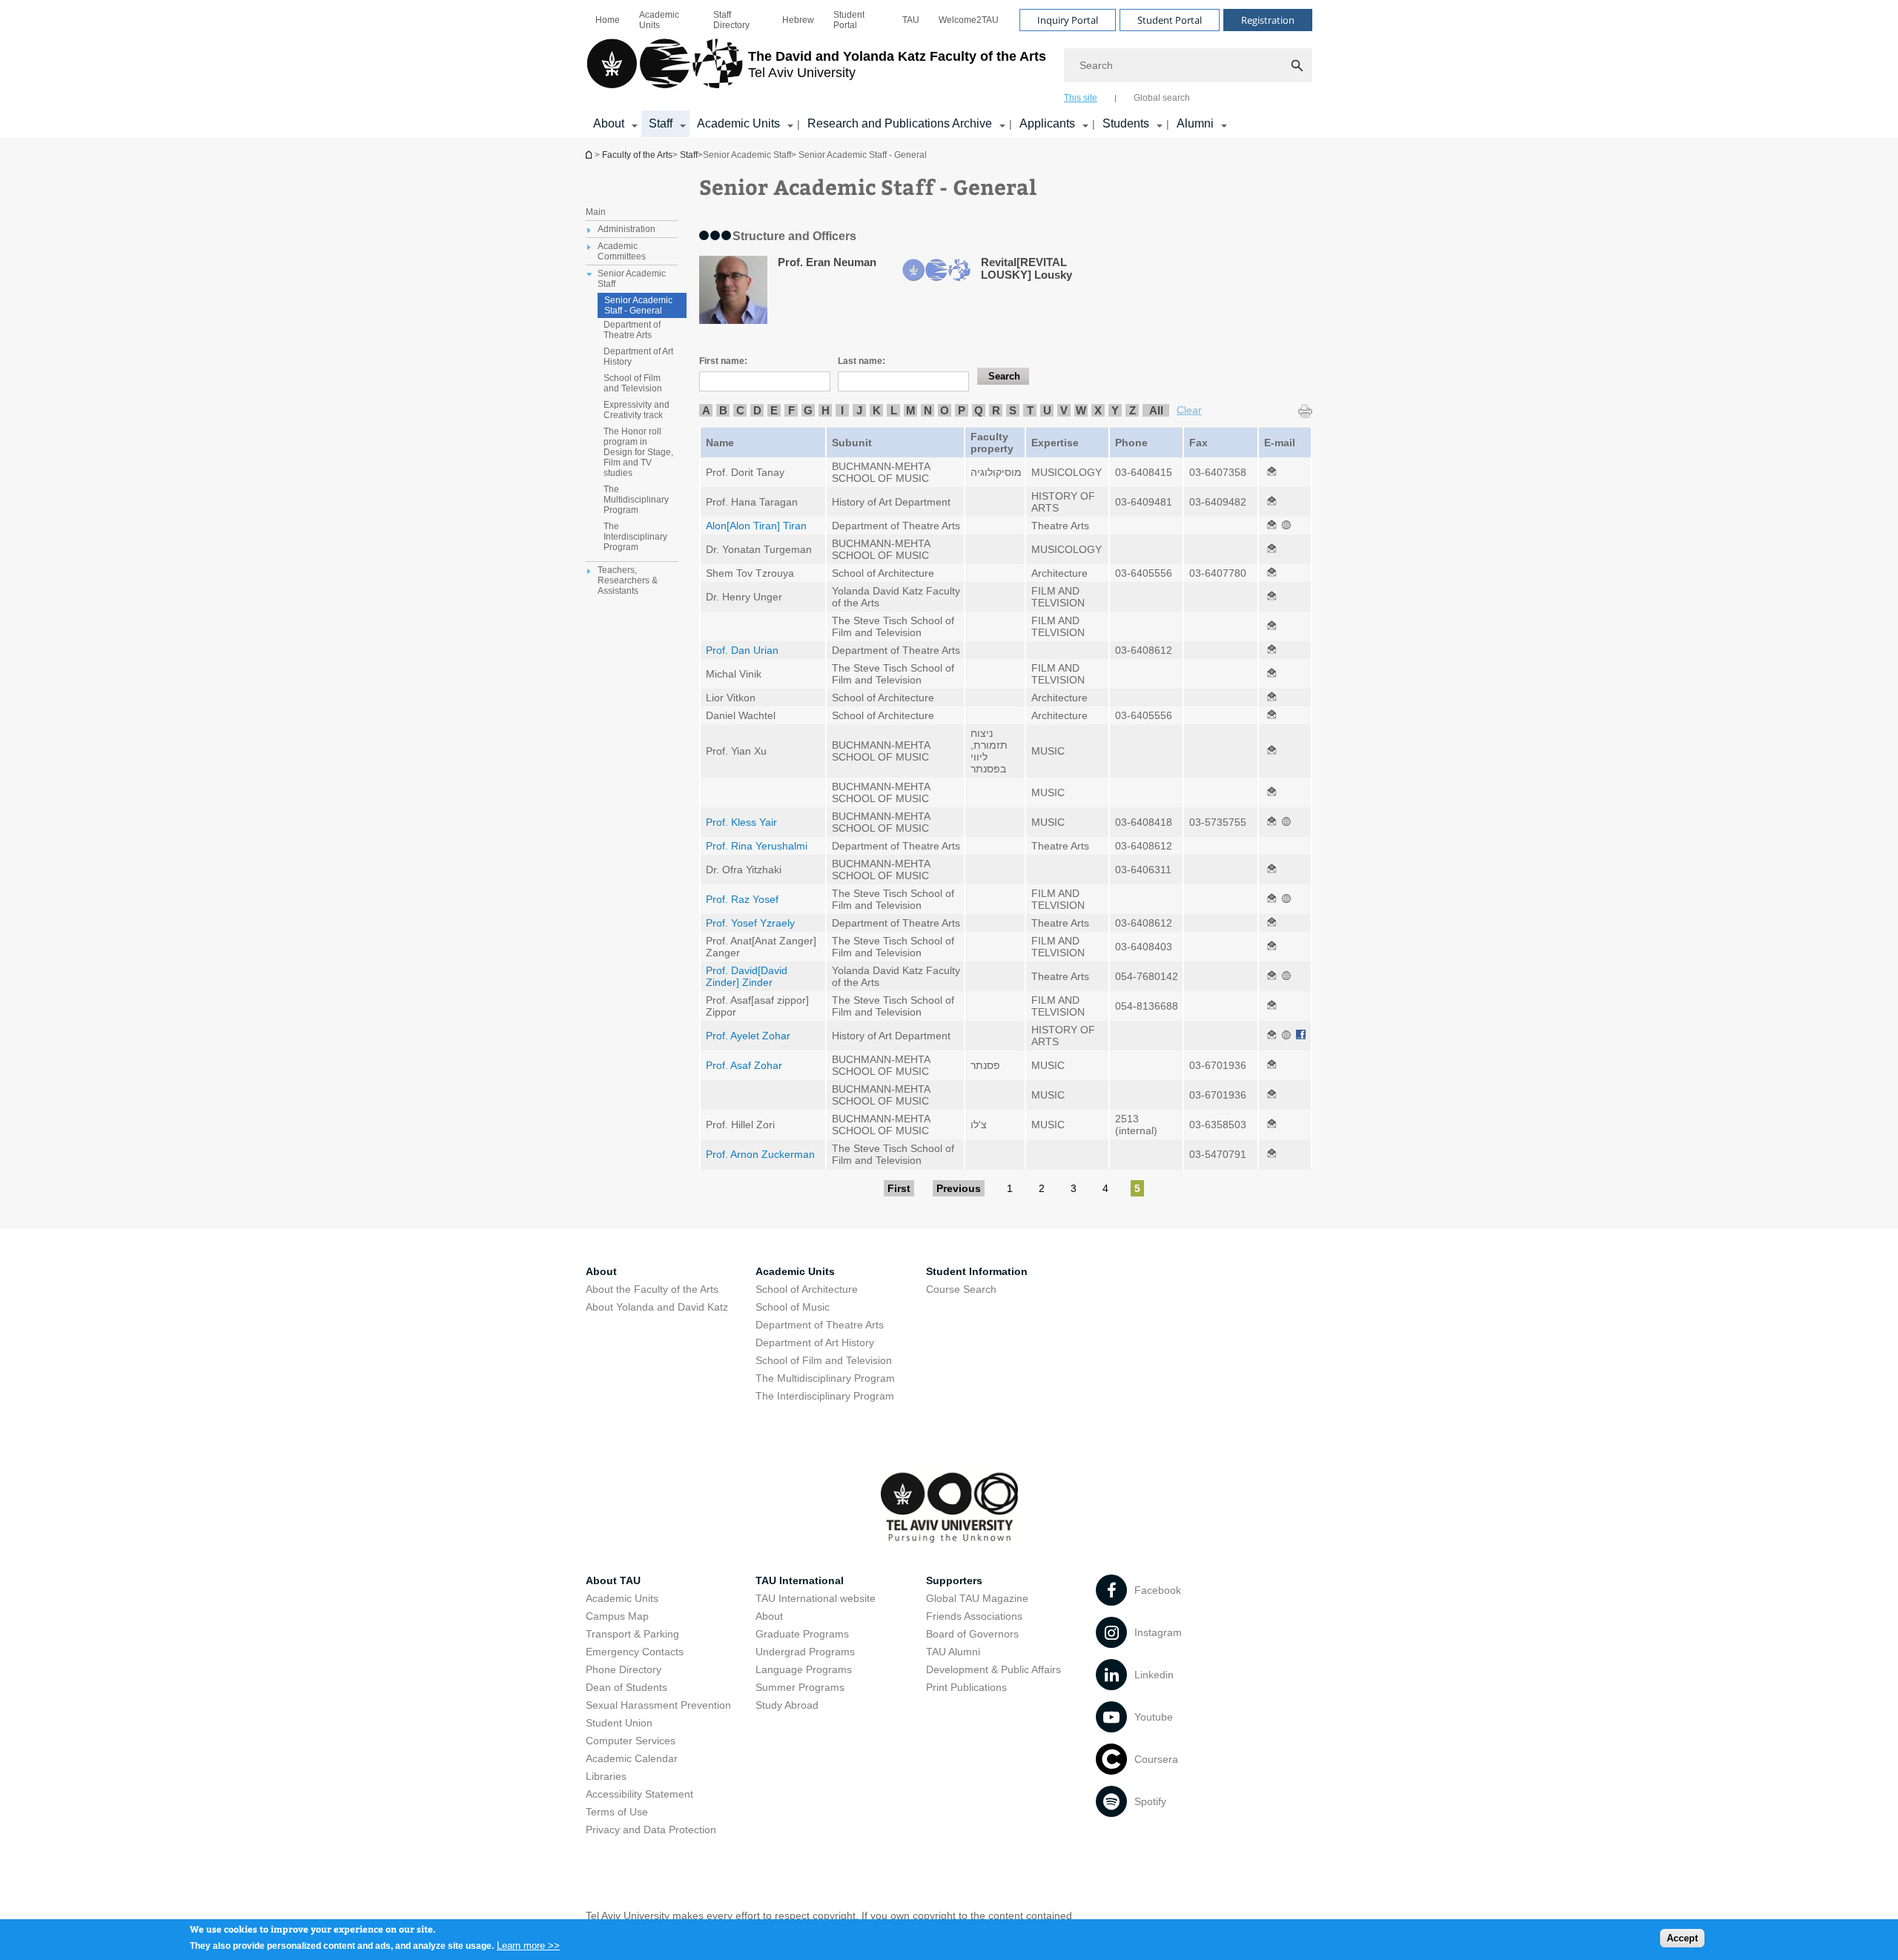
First (899, 1188)
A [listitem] (706, 410)
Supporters (954, 1580)
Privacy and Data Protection (651, 1830)
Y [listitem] (1115, 410)
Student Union (619, 1723)
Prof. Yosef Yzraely (750, 923)
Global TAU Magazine (977, 1598)
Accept (1682, 1938)
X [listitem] (1098, 410)
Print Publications (966, 1687)
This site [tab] (1081, 98)
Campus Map (617, 1616)
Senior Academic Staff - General (638, 305)
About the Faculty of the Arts (652, 1289)
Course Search (961, 1289)
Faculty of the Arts (637, 155)
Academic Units (659, 20)
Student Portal (849, 20)
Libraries (606, 1776)
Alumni (1195, 123)
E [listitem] (774, 410)
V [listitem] (1064, 410)
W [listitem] (1081, 410)
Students (1126, 123)
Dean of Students (626, 1687)
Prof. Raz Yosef (742, 899)
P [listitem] (962, 410)
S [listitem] (1013, 410)
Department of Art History (638, 357)
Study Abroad (787, 1705)
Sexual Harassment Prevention (658, 1705)
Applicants (1047, 123)
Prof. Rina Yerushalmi (757, 846)
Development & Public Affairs (993, 1669)
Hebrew (798, 20)
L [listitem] (894, 410)
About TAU (613, 1580)
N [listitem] (928, 410)
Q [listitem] (979, 410)
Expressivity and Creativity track (636, 410)
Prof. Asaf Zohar (744, 1065)
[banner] (949, 69)
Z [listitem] (1132, 410)
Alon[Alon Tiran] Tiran (756, 526)
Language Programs (804, 1669)
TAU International (800, 1580)
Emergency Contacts (635, 1652)
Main (596, 212)
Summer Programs (800, 1687)
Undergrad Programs (805, 1652)
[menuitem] (608, 20)
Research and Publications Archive (900, 123)
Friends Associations (974, 1616)
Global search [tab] (1162, 98)
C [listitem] (740, 410)
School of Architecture (807, 1289)
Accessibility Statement (639, 1794)
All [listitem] (1156, 410)
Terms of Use (617, 1812)
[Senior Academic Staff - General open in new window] (1272, 472)
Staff (661, 123)
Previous (959, 1188)
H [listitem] (826, 410)
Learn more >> (528, 1945)
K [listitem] (877, 410)
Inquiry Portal (1068, 20)
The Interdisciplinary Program (635, 537)
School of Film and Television (633, 383)
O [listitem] (945, 410)
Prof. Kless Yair (741, 822)
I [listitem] (842, 410)
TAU (911, 20)
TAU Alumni (953, 1652)
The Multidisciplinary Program (636, 500)
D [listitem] (757, 410)
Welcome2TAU (969, 20)
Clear (1189, 410)
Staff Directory (731, 20)
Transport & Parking (632, 1634)
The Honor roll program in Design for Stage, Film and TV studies (638, 452)
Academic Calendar (632, 1758)
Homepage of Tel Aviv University (590, 155)
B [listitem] (723, 410)
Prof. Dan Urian (742, 650)
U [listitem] (1047, 410)
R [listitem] (996, 410)
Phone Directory (624, 1669)
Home (608, 20)
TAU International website (816, 1598)
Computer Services (631, 1741)
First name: (723, 361)
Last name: (862, 361)
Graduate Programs (802, 1634)
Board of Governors (972, 1634)
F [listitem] (791, 410)
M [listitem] (911, 410)
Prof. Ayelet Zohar (748, 1036)
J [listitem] (859, 410)
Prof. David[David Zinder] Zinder (747, 976)
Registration (1268, 20)
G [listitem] (808, 410)
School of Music (793, 1307)
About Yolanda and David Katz (657, 1307)
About (609, 123)
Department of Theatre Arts (632, 330)
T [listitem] (1030, 410)
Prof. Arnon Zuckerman (760, 1154)
